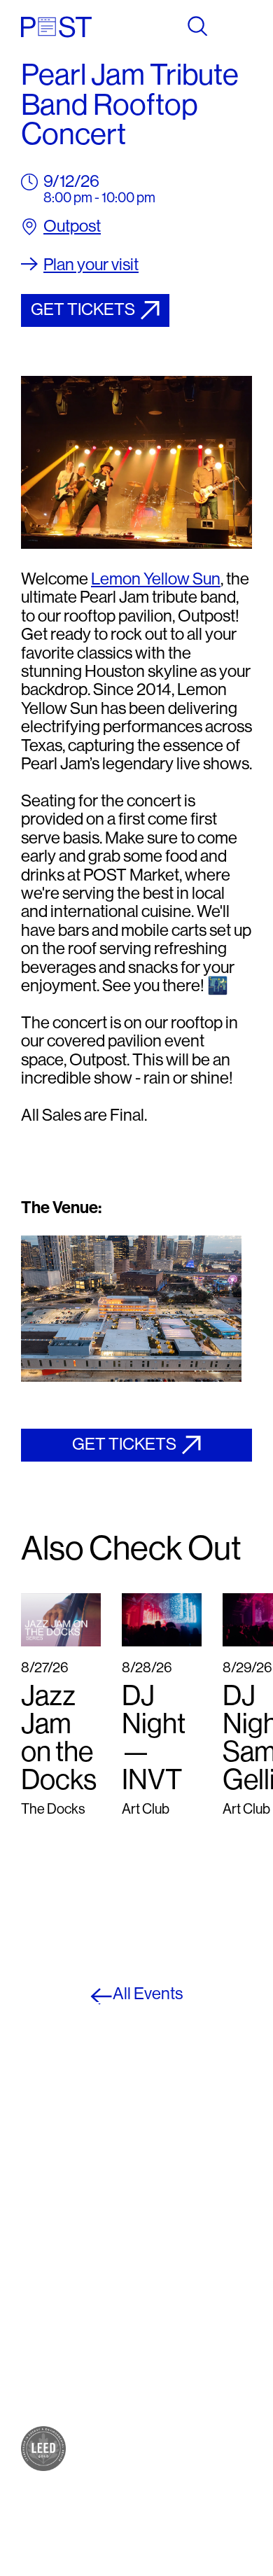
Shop (37, 2220)
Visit (34, 2318)
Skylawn (47, 2290)
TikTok (156, 2248)
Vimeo (155, 2262)
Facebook (166, 2206)
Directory (49, 2332)
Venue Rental (60, 2402)
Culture (43, 2248)
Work (37, 2262)
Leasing (45, 2388)
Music (39, 2276)
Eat (31, 2234)
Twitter (157, 2234)
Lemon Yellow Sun (156, 579)
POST (39, 2206)
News (38, 2360)
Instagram (167, 2220)
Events (42, 2346)
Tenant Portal (176, 2290)
